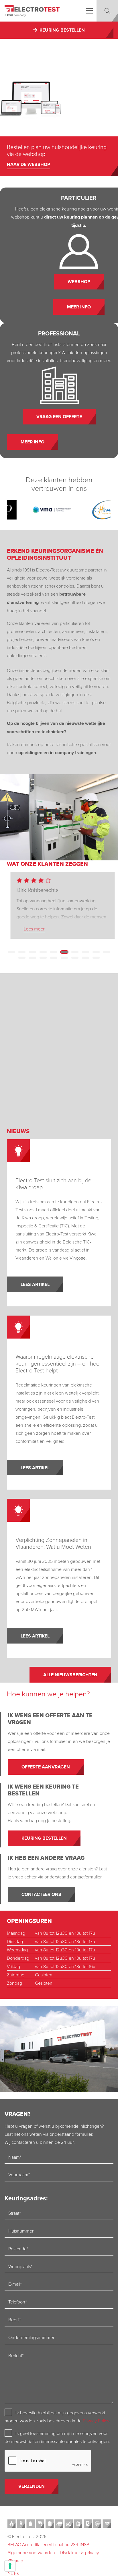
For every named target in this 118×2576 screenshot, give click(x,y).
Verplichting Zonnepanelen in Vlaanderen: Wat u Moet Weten (53, 1543)
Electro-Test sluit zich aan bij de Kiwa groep (53, 1183)
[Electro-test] (32, 11)
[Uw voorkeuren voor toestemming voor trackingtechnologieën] (10, 2566)
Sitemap (15, 2560)
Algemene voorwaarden (31, 2552)
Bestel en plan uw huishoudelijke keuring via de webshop (57, 150)
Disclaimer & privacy (79, 2552)
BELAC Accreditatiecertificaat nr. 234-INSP (48, 2544)
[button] (89, 11)
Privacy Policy (96, 2421)
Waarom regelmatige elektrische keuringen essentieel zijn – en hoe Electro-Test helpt (57, 1363)
